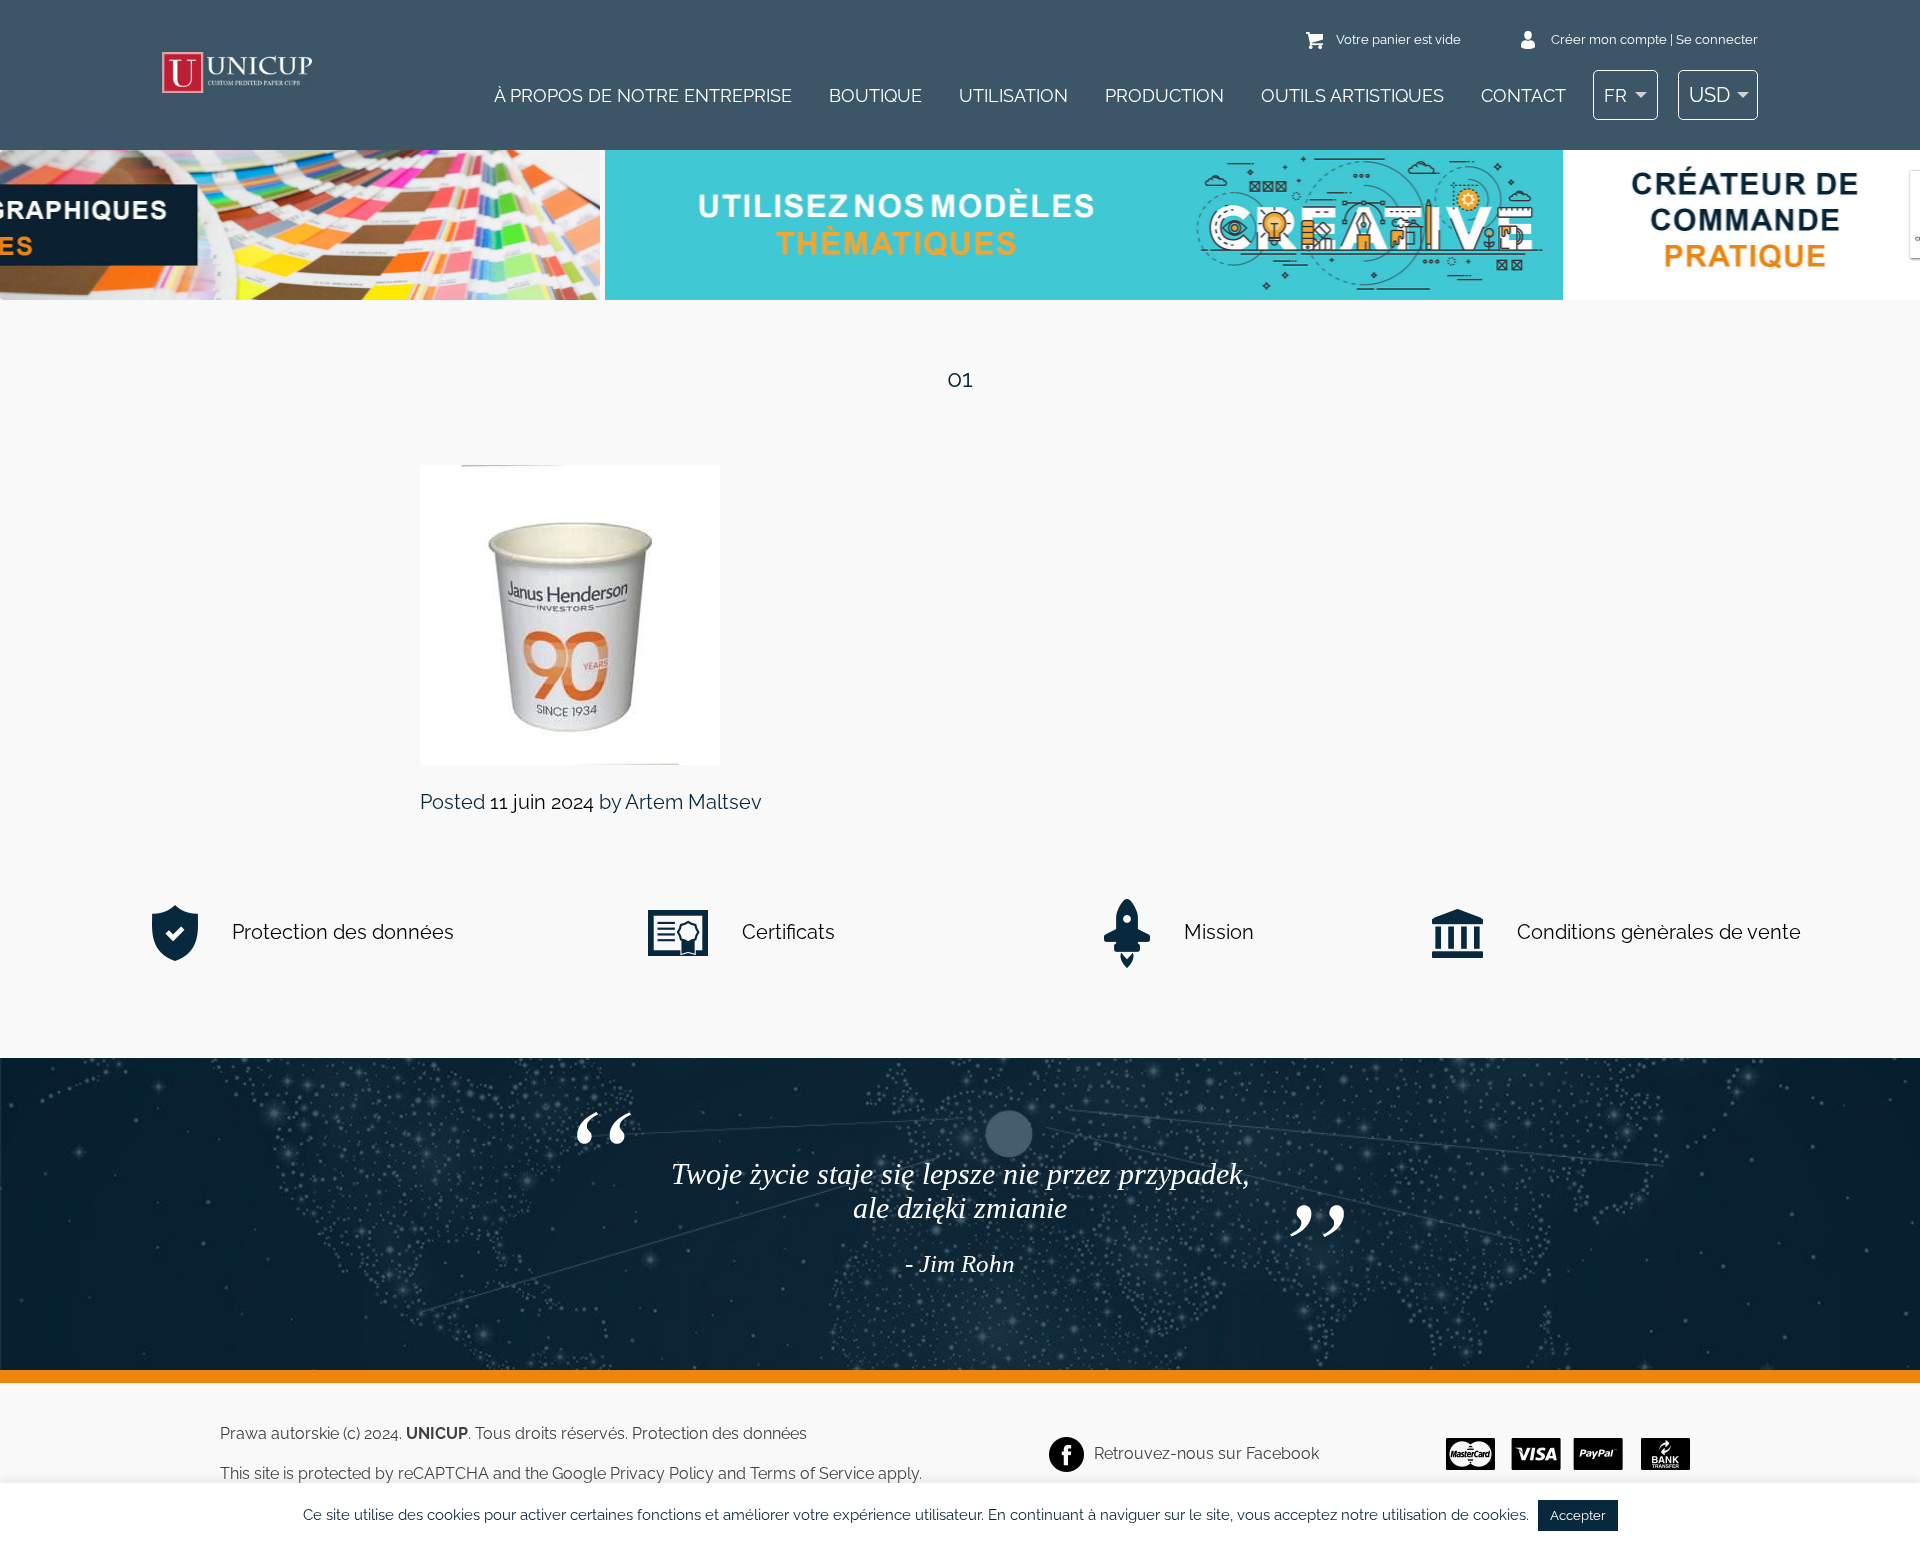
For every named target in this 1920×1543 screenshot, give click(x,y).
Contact (1523, 95)
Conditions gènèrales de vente (1656, 932)
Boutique (875, 95)
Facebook (1282, 1453)
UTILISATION (1013, 95)
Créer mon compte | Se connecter (1654, 39)
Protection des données (340, 932)
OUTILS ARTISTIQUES (1352, 95)
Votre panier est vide (1398, 39)
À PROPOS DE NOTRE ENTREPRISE (643, 95)
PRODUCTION (1164, 95)
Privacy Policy (662, 1473)
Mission (1216, 932)
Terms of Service (812, 1473)
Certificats (786, 932)
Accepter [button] (1578, 1515)
